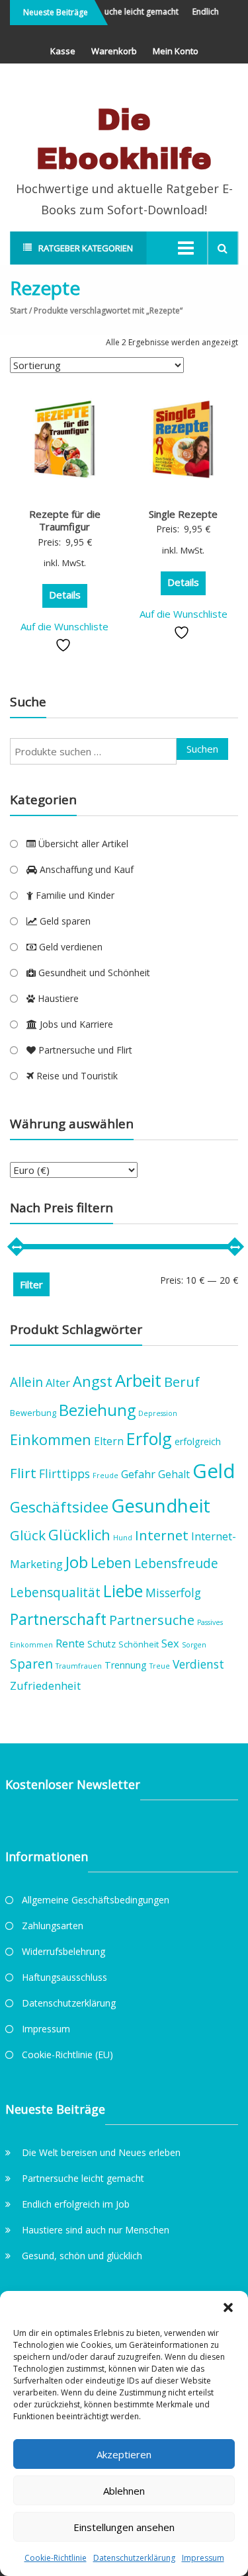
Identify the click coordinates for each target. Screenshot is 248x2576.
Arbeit (138, 1380)
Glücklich (79, 1535)
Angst (93, 1381)
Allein (26, 1382)
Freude (105, 1475)
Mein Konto (176, 51)
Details (65, 595)
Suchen (202, 749)
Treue (160, 1666)
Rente (70, 1643)
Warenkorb (114, 51)
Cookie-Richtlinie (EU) (67, 2055)
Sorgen (194, 1645)
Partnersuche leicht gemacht (120, 12)
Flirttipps (64, 1474)
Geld (214, 1471)
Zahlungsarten (53, 1926)
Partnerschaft (58, 1619)
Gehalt (174, 1474)
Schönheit (139, 1644)
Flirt (23, 1473)
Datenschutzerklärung (134, 2558)
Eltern (109, 1441)
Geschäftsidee (59, 1507)
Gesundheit (161, 1505)
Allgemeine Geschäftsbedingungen (96, 1900)
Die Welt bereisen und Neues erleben (101, 2152)
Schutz (102, 1644)
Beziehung (97, 1410)
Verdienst (198, 1664)
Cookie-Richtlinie (56, 2558)
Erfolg (149, 1438)
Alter (58, 1383)
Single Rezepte (183, 514)
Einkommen (51, 1439)
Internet (162, 1535)
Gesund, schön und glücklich (82, 2256)
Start (19, 311)
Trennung (126, 1665)
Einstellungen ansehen (124, 2527)
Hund (123, 1538)
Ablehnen (124, 2491)
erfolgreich (198, 1441)
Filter (31, 1284)
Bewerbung (33, 1413)
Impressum (203, 2558)
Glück (28, 1535)
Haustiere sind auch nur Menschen (96, 2230)
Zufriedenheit (45, 1685)
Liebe (123, 1591)
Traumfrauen (79, 1666)
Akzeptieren (124, 2454)
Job (77, 1562)
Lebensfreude (176, 1563)
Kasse (63, 51)
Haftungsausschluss (64, 1977)
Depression (158, 1413)
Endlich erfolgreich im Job (76, 2204)
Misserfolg (173, 1593)
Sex (170, 1643)
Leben (111, 1562)
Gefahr (138, 1474)
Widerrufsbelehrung (63, 1951)
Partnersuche (152, 1620)
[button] (228, 2307)
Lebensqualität (55, 1592)
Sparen (31, 1664)
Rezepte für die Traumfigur (65, 520)
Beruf (182, 1382)
